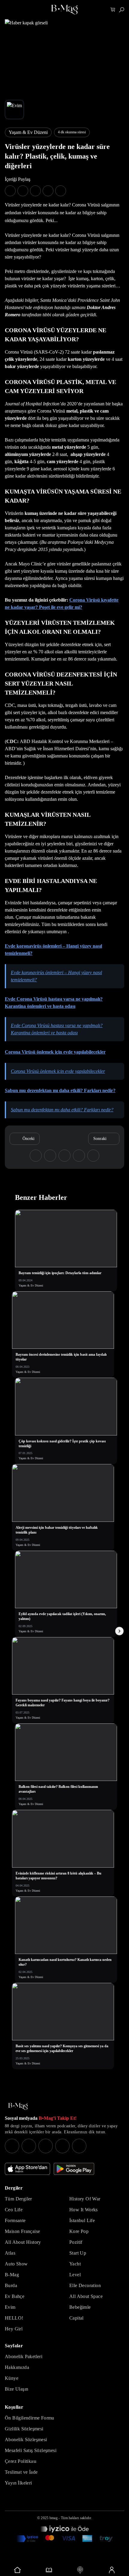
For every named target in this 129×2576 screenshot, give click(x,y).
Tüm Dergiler (18, 2199)
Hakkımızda (17, 2367)
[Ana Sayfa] (18, 2106)
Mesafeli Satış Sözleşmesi (31, 2450)
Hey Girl (14, 2329)
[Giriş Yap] (112, 2570)
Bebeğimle (80, 2307)
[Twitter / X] (46, 2146)
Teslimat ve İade (21, 2472)
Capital (76, 2318)
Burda (11, 2285)
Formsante (15, 2220)
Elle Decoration (85, 2285)
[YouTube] (29, 2146)
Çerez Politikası (21, 2461)
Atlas (10, 2253)
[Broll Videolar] (80, 2570)
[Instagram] (12, 2146)
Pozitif (76, 2242)
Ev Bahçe (15, 2296)
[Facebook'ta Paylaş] (10, 191)
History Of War (85, 2199)
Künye (12, 2378)
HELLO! (14, 2318)
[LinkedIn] (62, 2146)
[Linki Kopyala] (93, 1156)
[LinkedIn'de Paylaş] (48, 191)
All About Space (86, 2296)
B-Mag (12, 2275)
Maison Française (22, 2231)
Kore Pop (79, 2231)
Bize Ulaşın (16, 2389)
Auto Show (16, 2264)
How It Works (84, 2210)
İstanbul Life (82, 2220)
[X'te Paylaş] (23, 191)
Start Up (78, 2253)
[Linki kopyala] (61, 191)
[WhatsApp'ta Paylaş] (35, 191)
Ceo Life (14, 2210)
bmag (54, 2518)
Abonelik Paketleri (24, 2356)
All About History (23, 2242)
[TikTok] (79, 2146)
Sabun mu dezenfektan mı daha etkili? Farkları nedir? (60, 1090)
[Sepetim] (113, 10)
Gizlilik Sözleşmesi (24, 2429)
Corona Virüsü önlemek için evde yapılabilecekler (55, 1052)
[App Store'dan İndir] (27, 2169)
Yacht (75, 2264)
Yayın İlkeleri (18, 2483)
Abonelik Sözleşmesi (26, 2440)
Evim (10, 2307)
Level (75, 2275)
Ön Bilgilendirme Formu (30, 2418)
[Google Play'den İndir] (74, 2169)
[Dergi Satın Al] (49, 2570)
